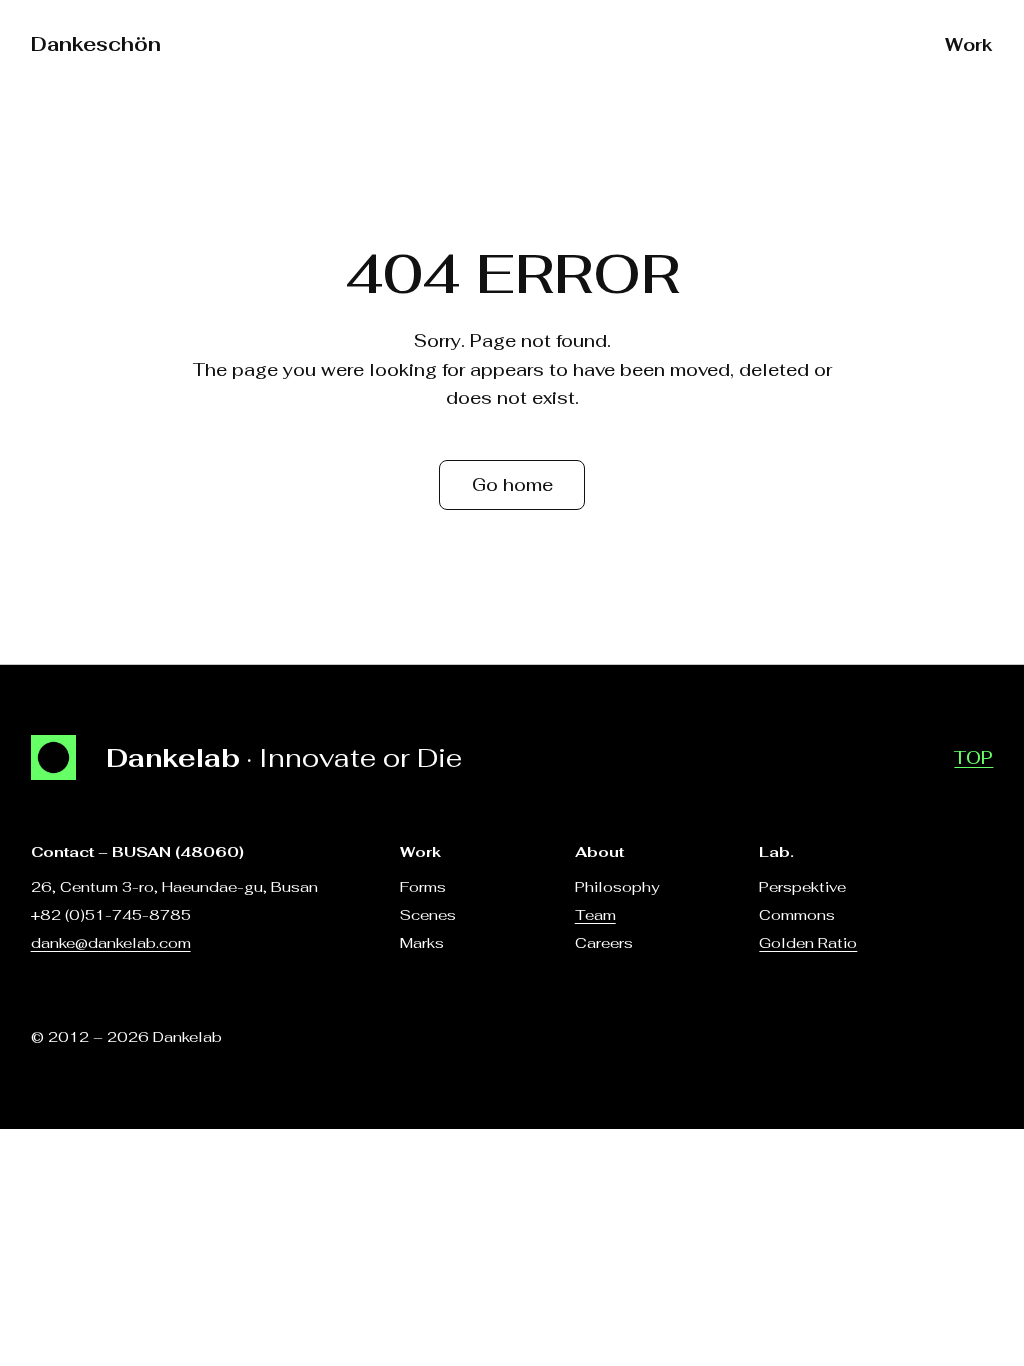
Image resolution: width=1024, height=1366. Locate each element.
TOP (973, 758)
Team (595, 914)
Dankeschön (96, 44)
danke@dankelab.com (111, 942)
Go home (512, 485)
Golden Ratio (808, 942)
